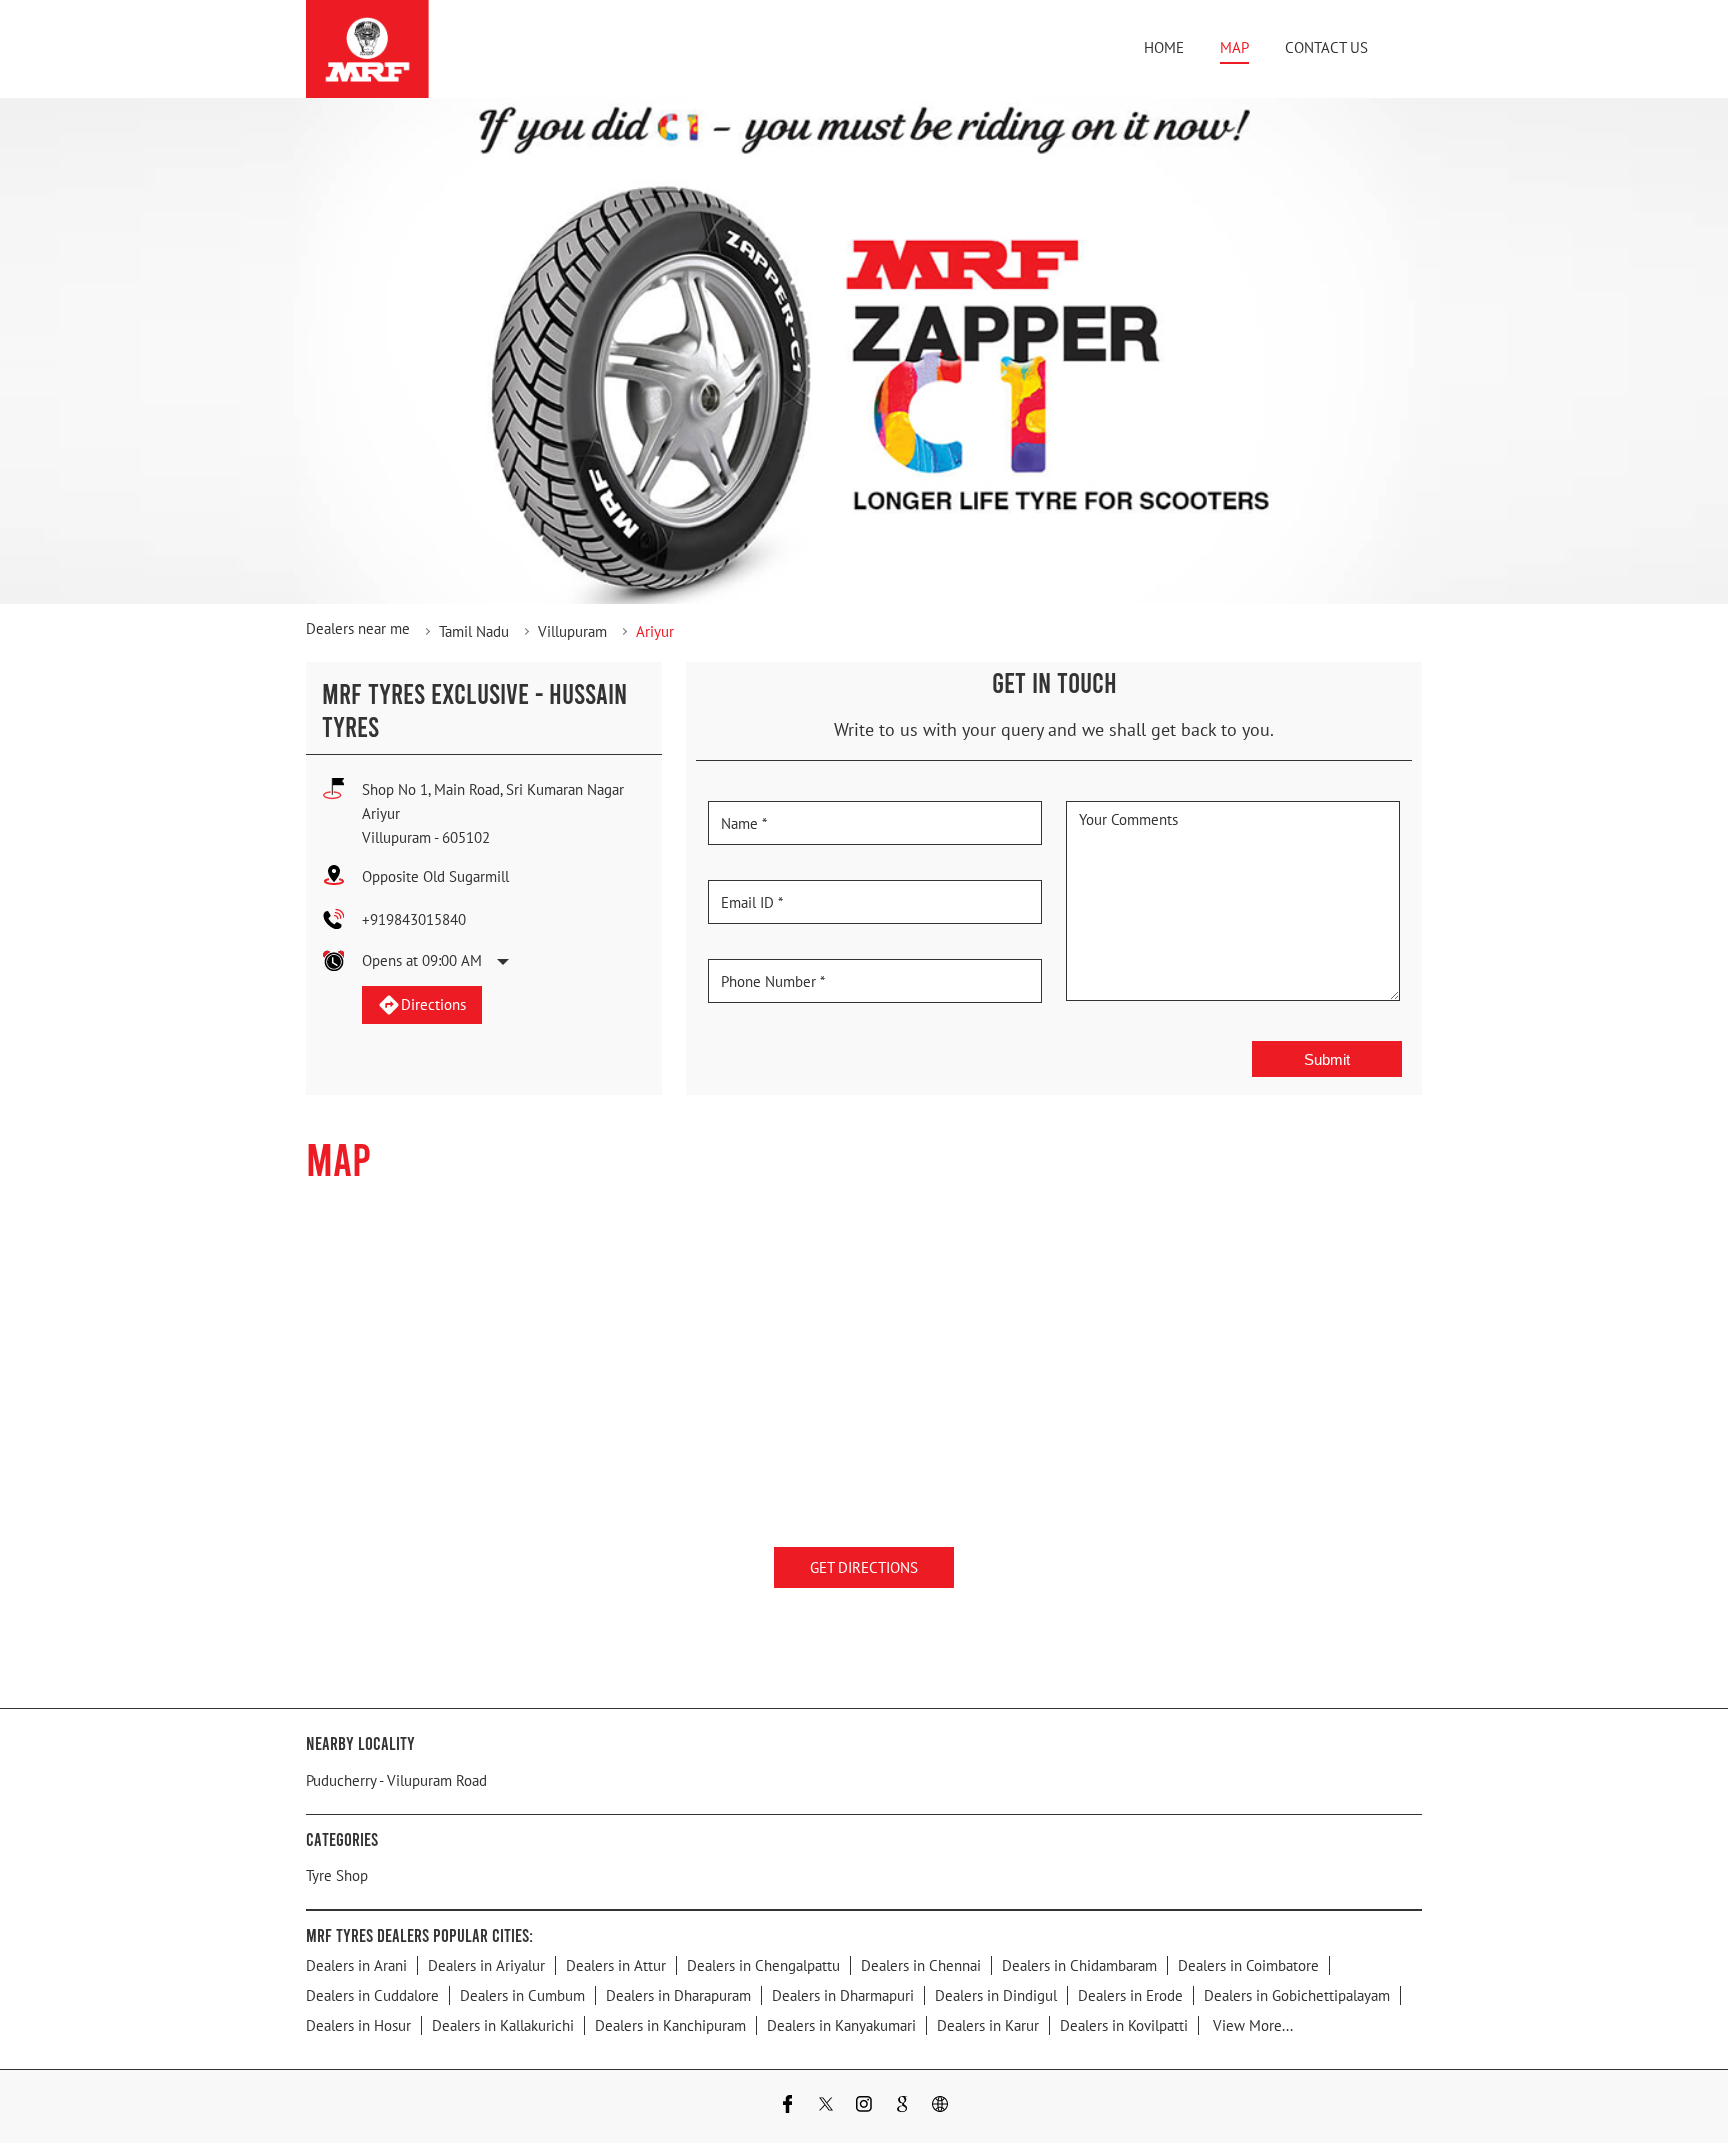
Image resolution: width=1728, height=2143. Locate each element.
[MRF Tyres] (367, 49)
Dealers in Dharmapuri (843, 1995)
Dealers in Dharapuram (678, 1995)
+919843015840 (414, 919)
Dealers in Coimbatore (1248, 1965)
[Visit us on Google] (902, 2106)
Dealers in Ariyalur (486, 1965)
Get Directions (864, 1567)
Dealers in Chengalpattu (763, 1965)
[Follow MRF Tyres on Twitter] (826, 2106)
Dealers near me (358, 628)
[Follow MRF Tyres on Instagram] (864, 2106)
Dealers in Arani (356, 1965)
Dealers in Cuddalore (372, 1995)
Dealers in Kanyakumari (841, 2025)
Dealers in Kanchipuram (670, 2025)
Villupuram (572, 631)
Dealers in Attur (616, 1965)
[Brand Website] (940, 2106)
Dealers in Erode (1130, 1995)
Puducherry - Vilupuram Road (396, 1780)
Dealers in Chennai (921, 1965)
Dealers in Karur (988, 2025)
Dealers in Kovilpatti (1124, 2025)
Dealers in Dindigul (996, 1995)
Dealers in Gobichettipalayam (1297, 1995)
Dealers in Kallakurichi (503, 2025)
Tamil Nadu (474, 631)
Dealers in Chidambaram (1079, 1965)
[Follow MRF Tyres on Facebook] (788, 2106)
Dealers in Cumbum (522, 1995)
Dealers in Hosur (358, 2025)
